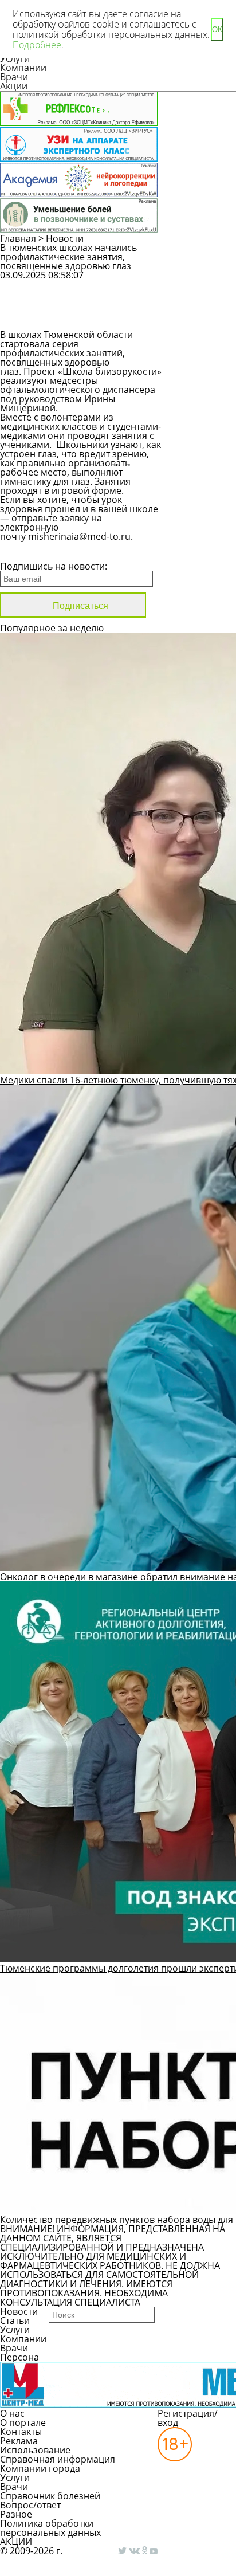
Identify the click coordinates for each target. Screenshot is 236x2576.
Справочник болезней (50, 2496)
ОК (217, 30)
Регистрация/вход (188, 2418)
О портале (23, 2422)
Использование (35, 2450)
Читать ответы (207, 315)
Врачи (14, 77)
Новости (65, 238)
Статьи (15, 2320)
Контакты (21, 2432)
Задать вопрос (206, 285)
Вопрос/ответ (30, 2505)
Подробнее (37, 45)
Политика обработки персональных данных (50, 2528)
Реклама (19, 2441)
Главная (18, 238)
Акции (14, 86)
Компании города (40, 2468)
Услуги (15, 2330)
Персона (19, 2357)
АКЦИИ (16, 2542)
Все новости (39, 551)
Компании (23, 68)
